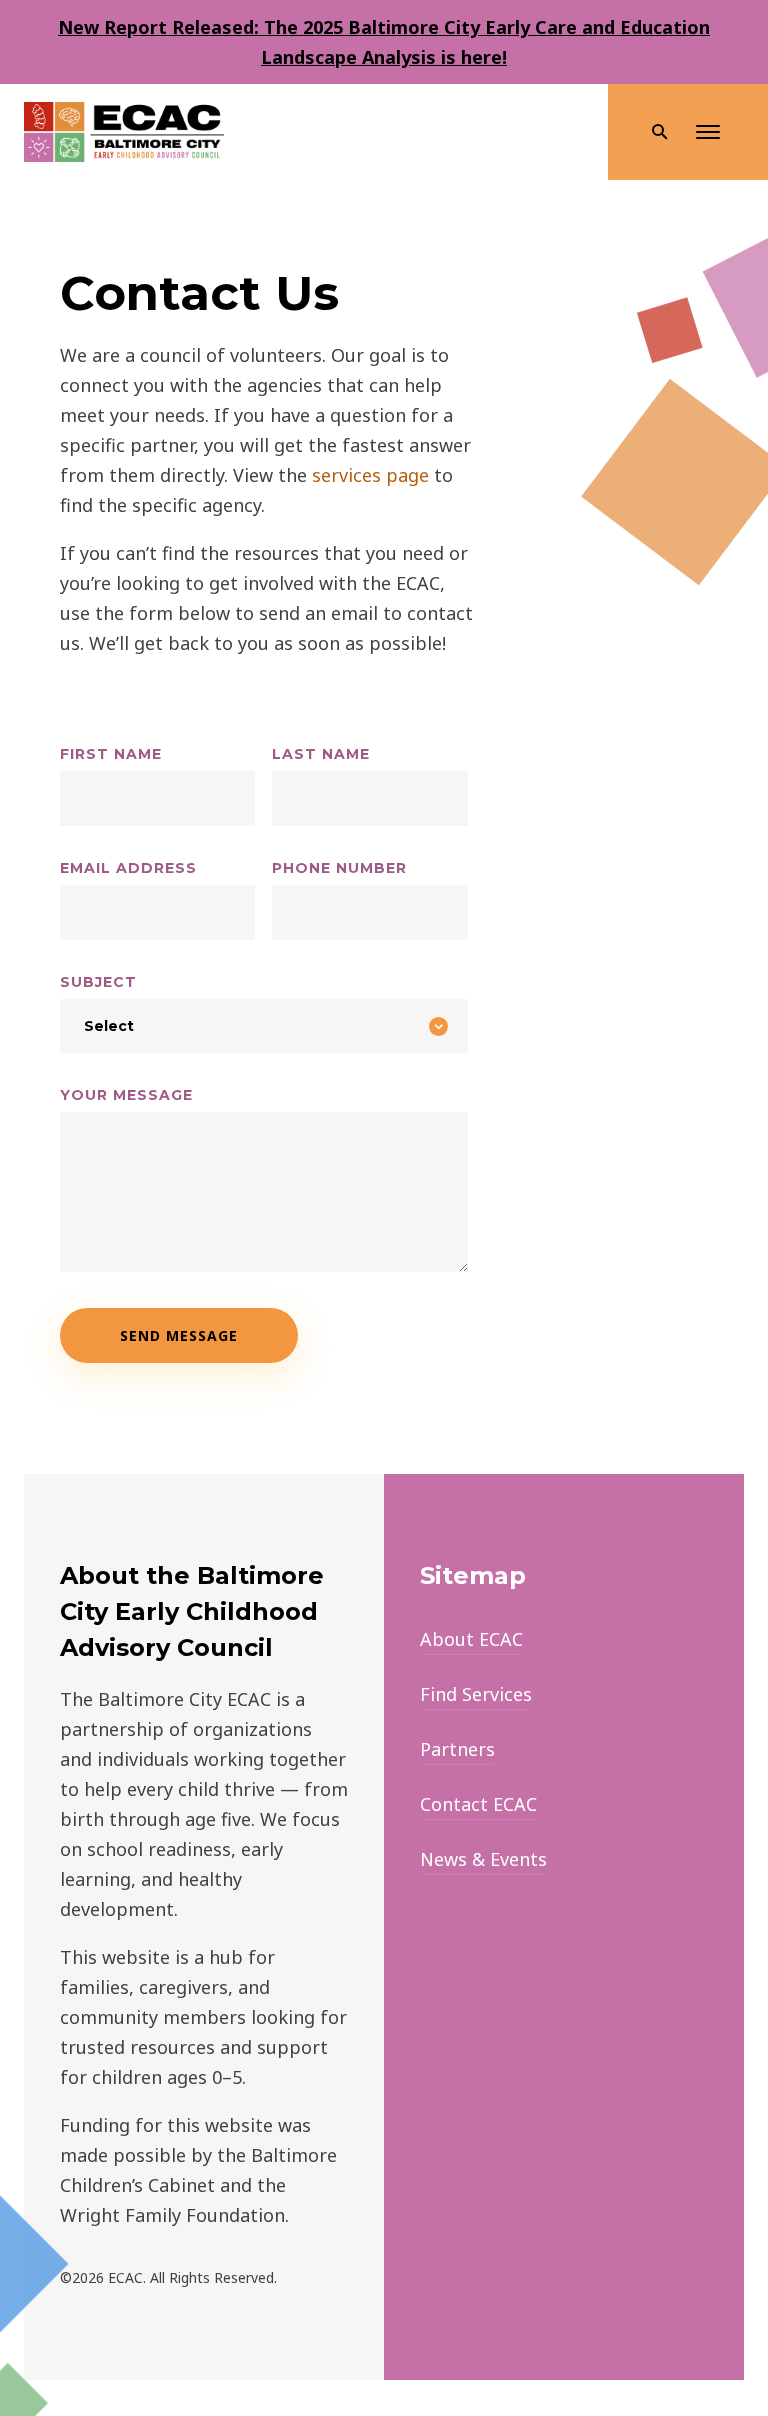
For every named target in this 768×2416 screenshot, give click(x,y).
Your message (126, 1095)
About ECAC (471, 1639)
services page (370, 475)
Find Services (476, 1694)
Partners (457, 1749)
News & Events (483, 1859)
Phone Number (339, 868)
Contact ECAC (478, 1804)
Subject (98, 982)
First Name (111, 754)
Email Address (128, 868)
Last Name (321, 754)
